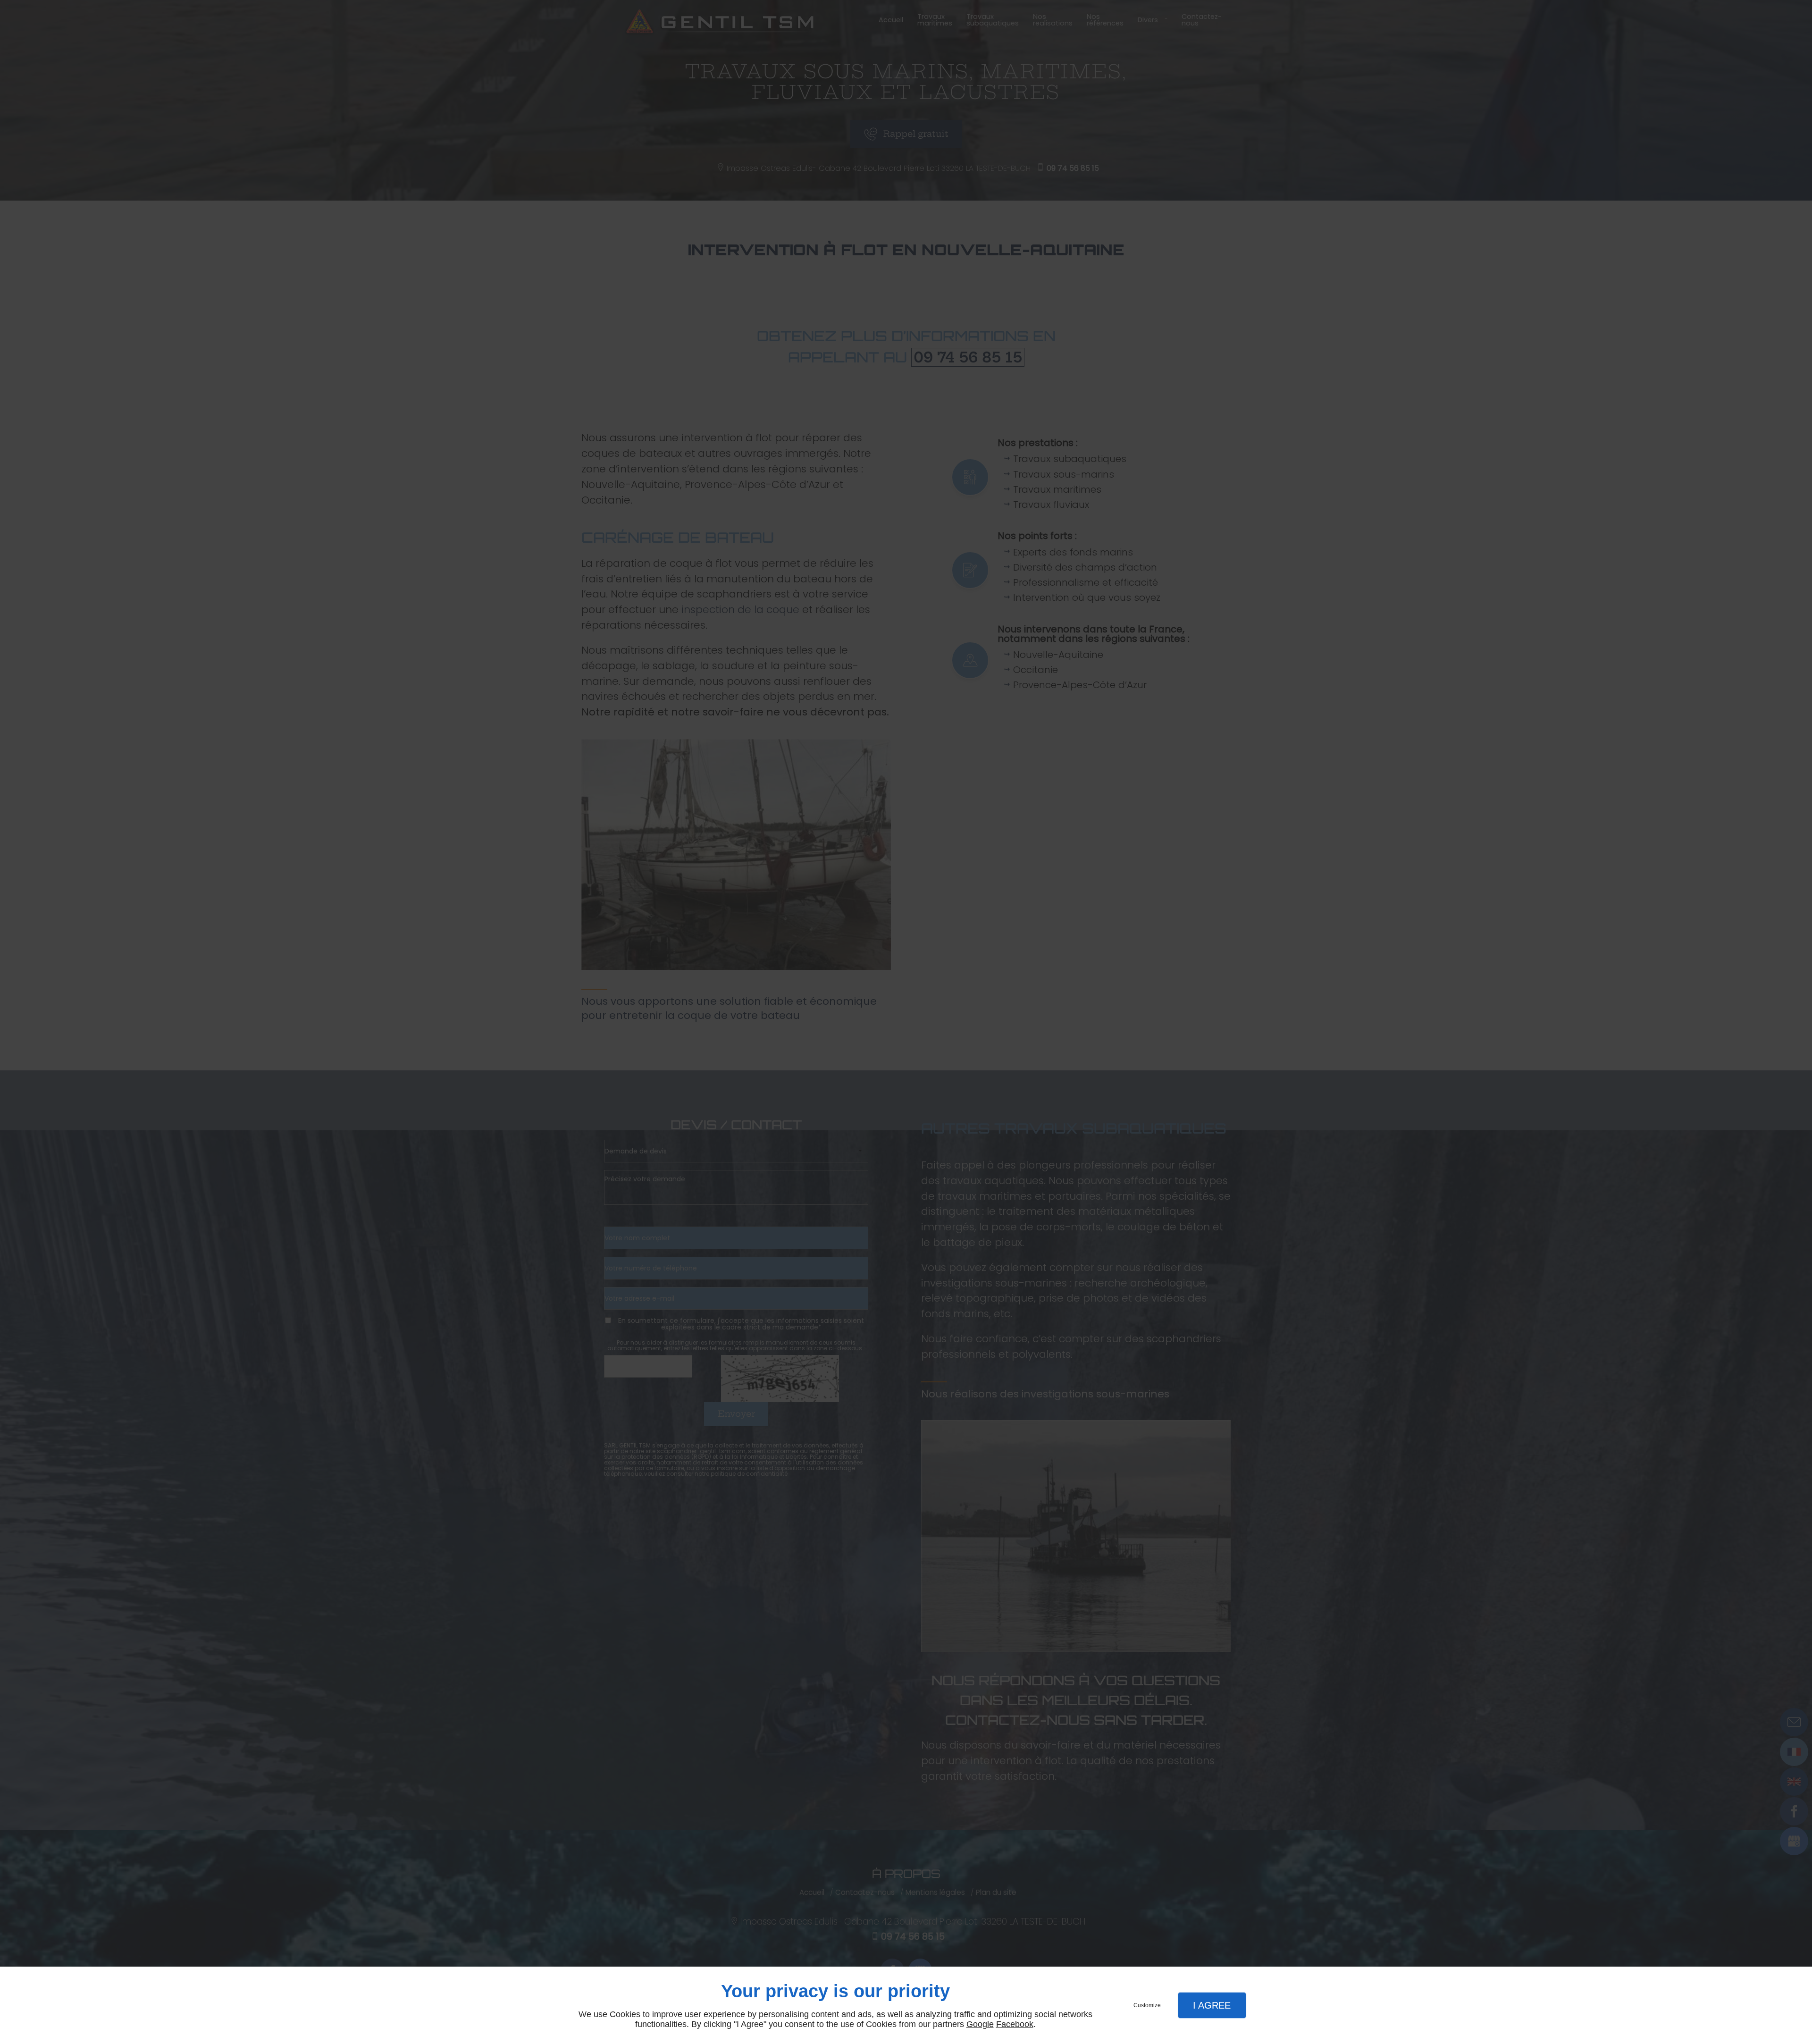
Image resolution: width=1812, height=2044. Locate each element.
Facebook (1015, 2024)
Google (980, 2024)
